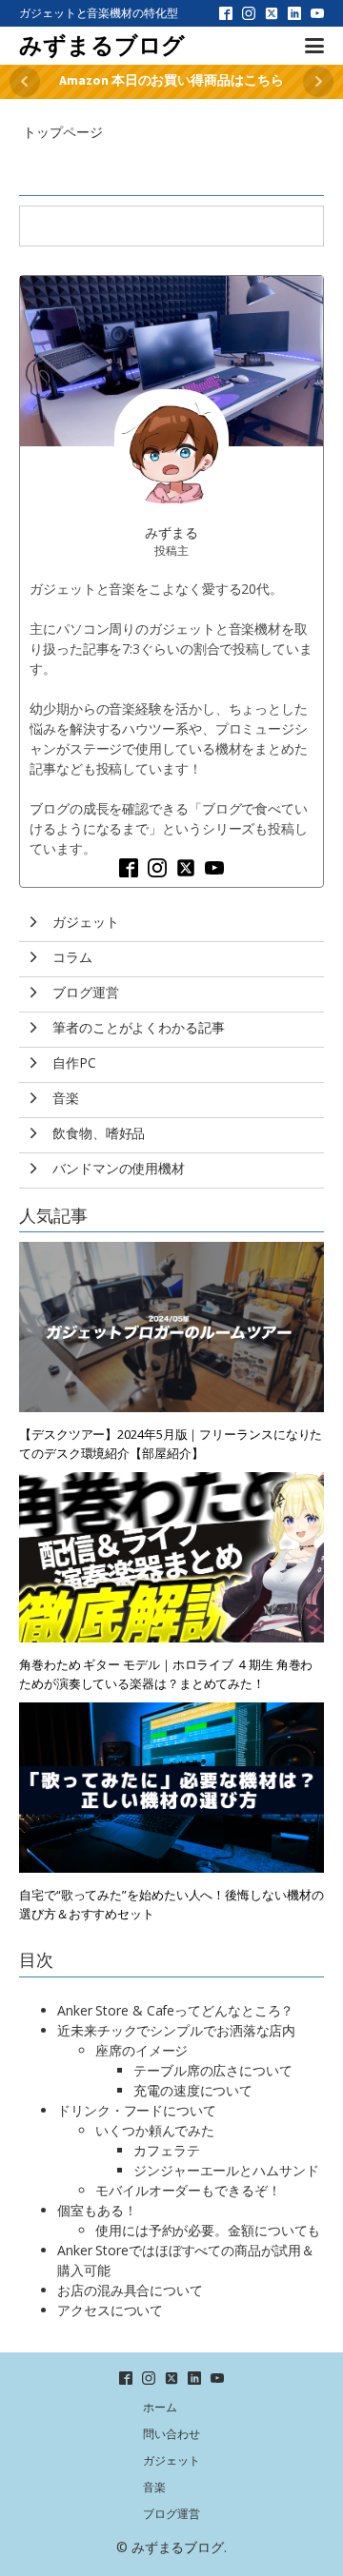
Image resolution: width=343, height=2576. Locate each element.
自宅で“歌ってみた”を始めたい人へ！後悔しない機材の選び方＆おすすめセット (171, 1904)
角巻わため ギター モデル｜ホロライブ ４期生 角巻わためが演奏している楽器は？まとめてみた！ (166, 1674)
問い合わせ (171, 2434)
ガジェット (171, 2460)
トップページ (62, 132)
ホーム (160, 2407)
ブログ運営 (171, 2514)
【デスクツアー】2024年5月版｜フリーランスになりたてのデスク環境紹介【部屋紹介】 (171, 1444)
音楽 (154, 2487)
